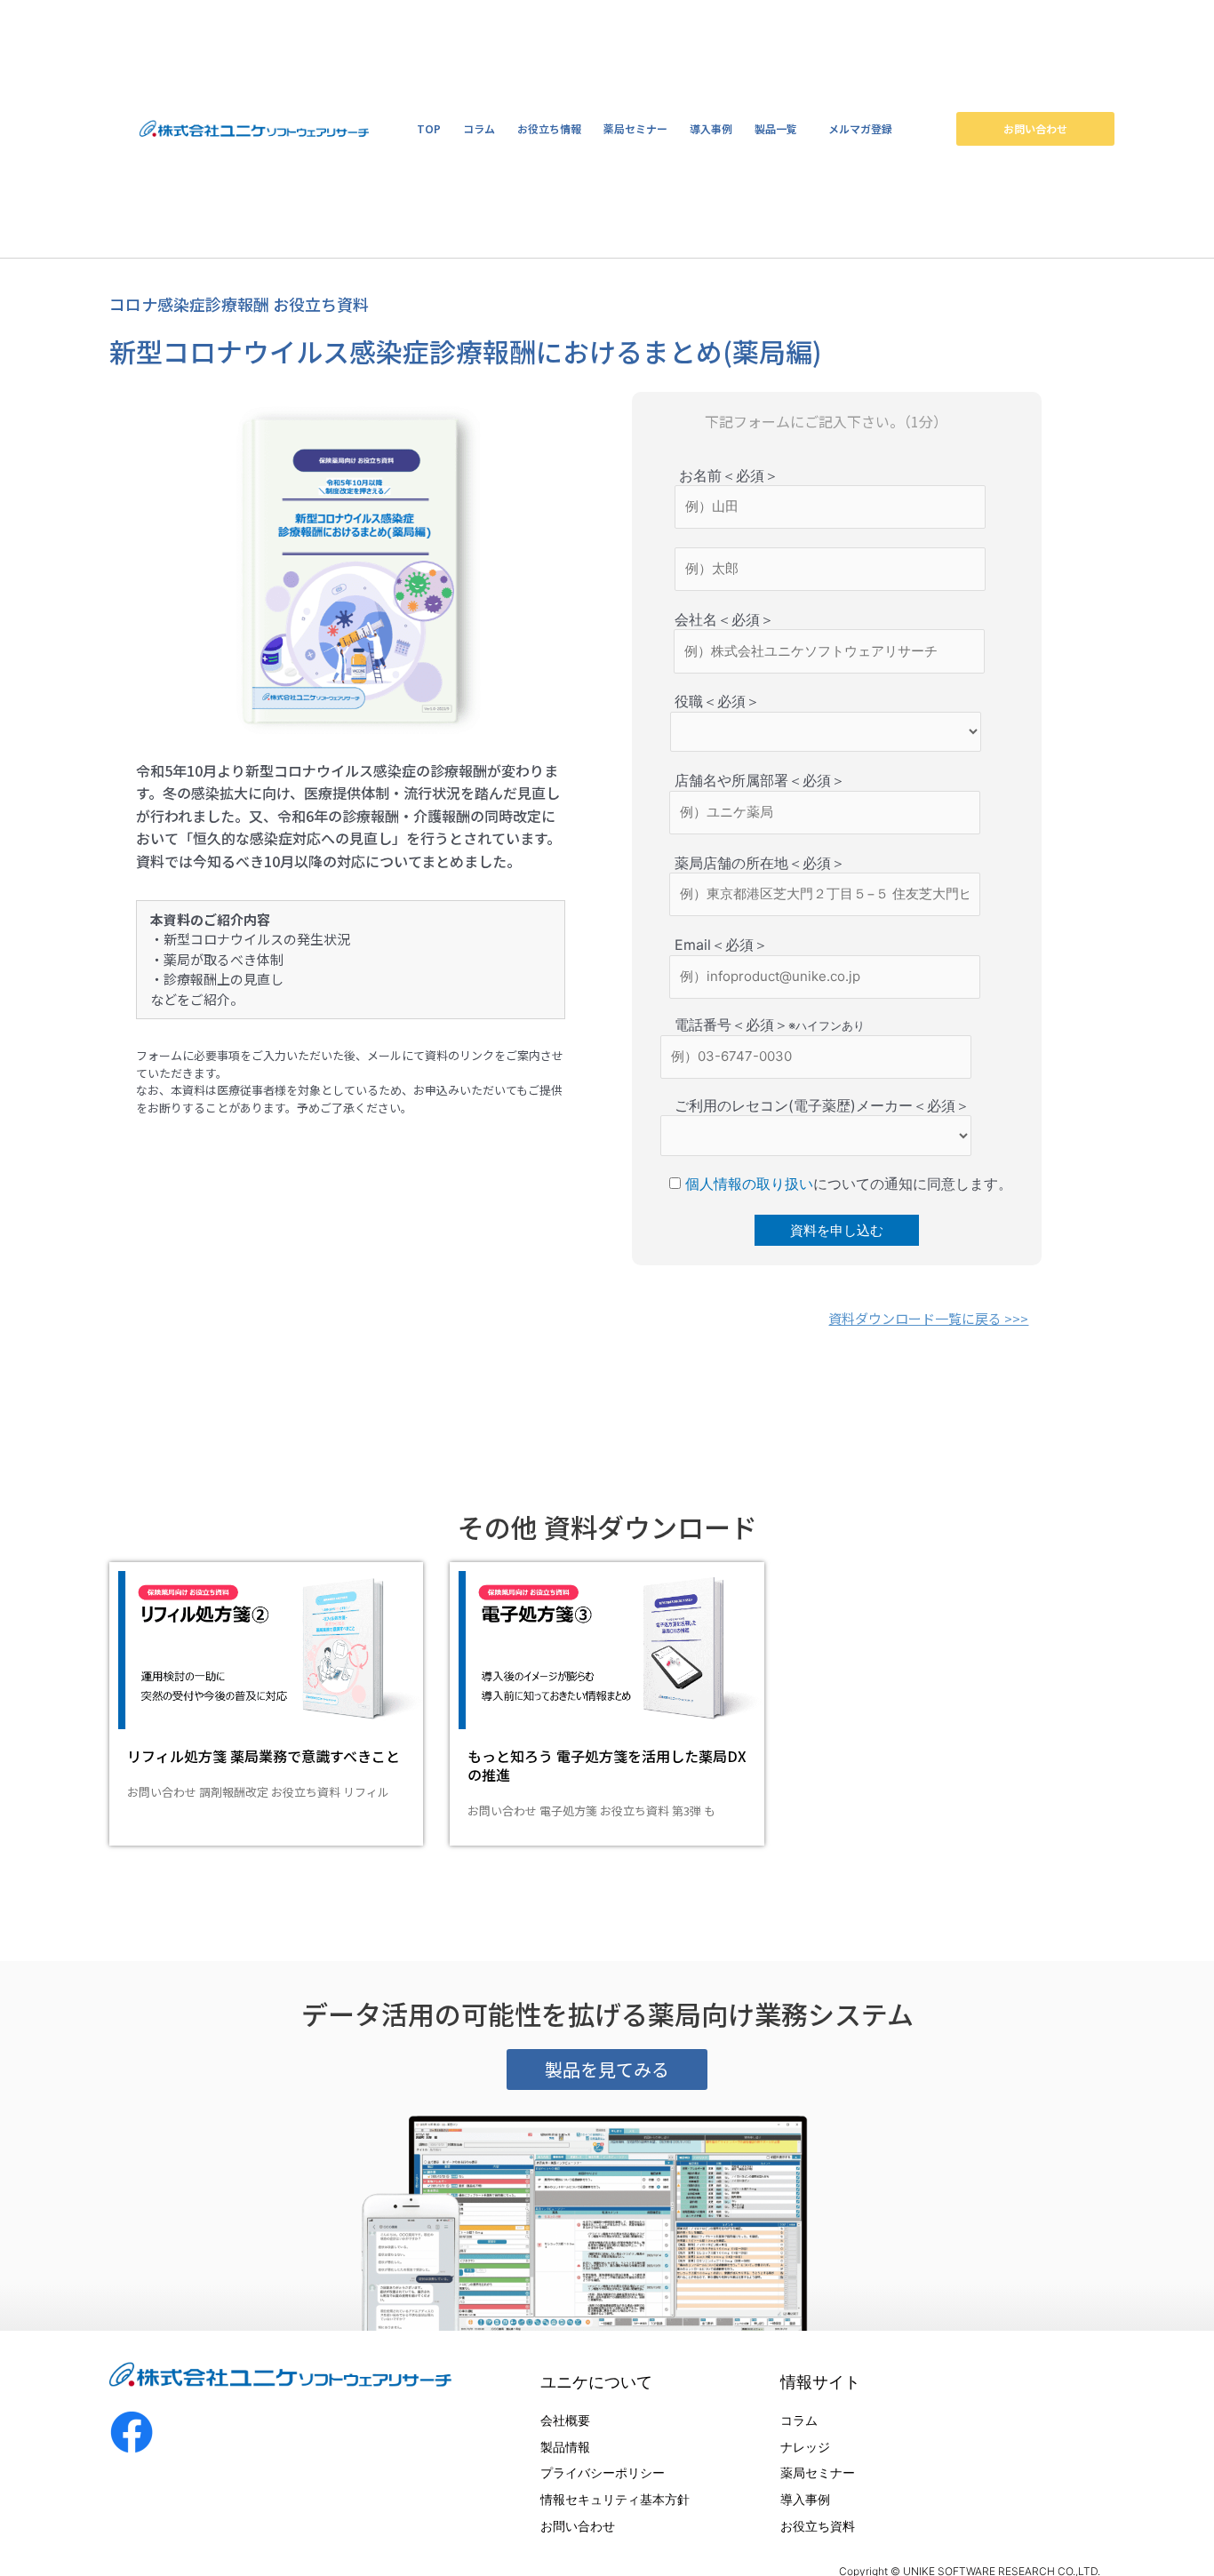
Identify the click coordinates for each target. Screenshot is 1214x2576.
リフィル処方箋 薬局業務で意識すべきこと (264, 1756)
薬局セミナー (635, 128)
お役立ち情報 (549, 128)
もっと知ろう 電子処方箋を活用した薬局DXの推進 (607, 1765)
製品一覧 (776, 128)
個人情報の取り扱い (747, 1184)
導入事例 (711, 128)
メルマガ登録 (860, 128)
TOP (429, 128)
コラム (479, 128)
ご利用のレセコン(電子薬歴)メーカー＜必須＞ (801, 1105)
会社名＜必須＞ (703, 619)
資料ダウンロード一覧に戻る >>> (928, 1318)
